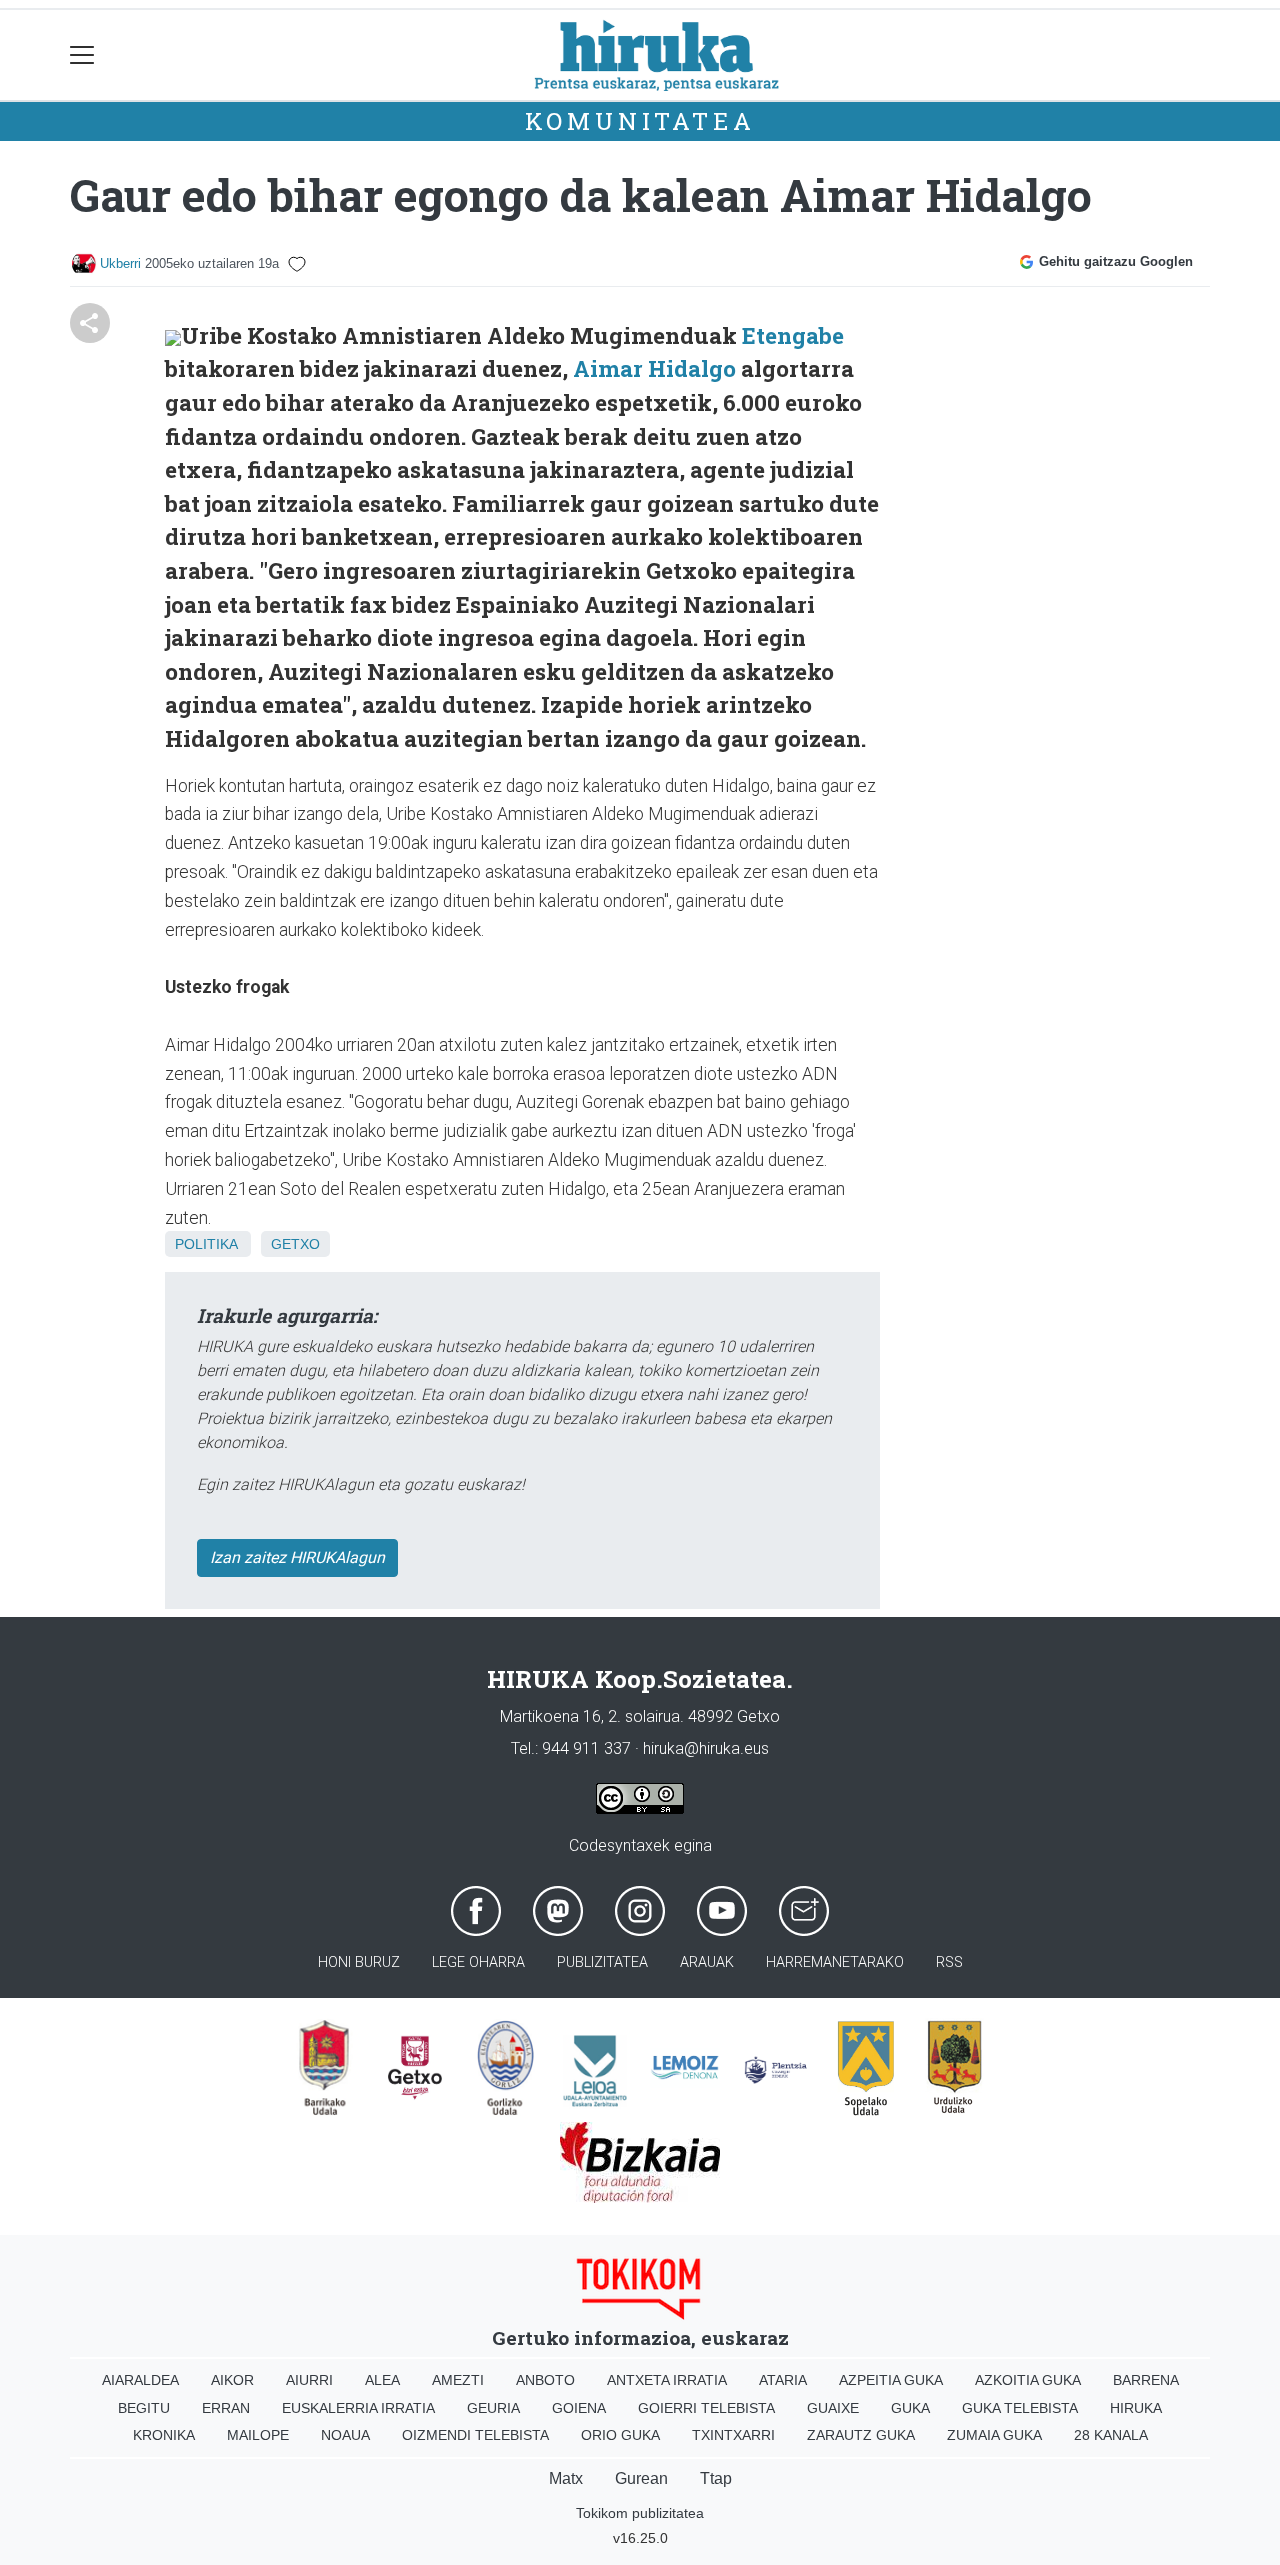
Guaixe (833, 2408)
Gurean (641, 2478)
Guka (910, 2408)
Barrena (1146, 2380)
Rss (949, 1962)
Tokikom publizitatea (640, 2513)
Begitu (144, 2408)
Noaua (345, 2435)
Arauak (707, 1962)
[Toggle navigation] (82, 55)
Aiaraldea (140, 2380)
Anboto (545, 2380)
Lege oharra (478, 1962)
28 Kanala (1111, 2435)
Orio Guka (620, 2435)
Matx (566, 2478)
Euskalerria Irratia (358, 2408)
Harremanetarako (835, 1962)
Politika (206, 1244)
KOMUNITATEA (640, 121)
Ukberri (120, 263)
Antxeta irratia (667, 2380)
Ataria (783, 2380)
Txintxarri (733, 2435)
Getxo (295, 1244)
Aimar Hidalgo (654, 368)
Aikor (232, 2380)
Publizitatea (602, 1962)
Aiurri (309, 2380)
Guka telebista (1020, 2408)
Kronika (164, 2435)
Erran (226, 2408)
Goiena (579, 2408)
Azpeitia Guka (891, 2380)
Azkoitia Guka (1028, 2380)
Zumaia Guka (994, 2435)
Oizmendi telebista (475, 2435)
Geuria (493, 2408)
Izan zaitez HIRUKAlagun (297, 1557)
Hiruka (1136, 2408)
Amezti (458, 2380)
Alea (382, 2380)
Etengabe (793, 335)
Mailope (258, 2435)
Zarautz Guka (861, 2435)
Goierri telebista (706, 2408)
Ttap (716, 2478)
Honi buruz (359, 1962)
